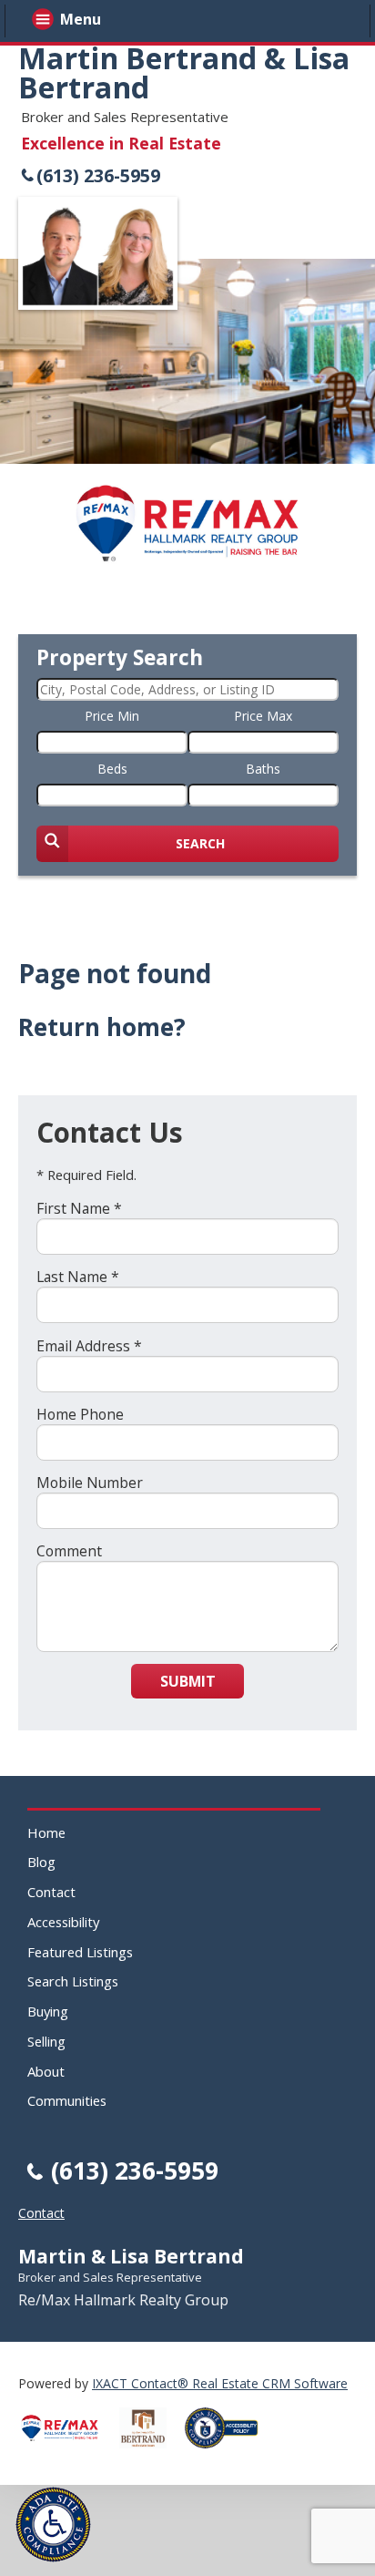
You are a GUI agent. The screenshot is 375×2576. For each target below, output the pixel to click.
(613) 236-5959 (98, 175)
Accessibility (63, 1922)
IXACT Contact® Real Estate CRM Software (220, 2383)
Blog (41, 1862)
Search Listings (73, 1981)
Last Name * (78, 1277)
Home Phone (80, 1414)
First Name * (79, 1208)
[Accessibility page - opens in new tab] (228, 2453)
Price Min (112, 716)
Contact (51, 1892)
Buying (48, 2011)
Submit (188, 1681)
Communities (67, 2100)
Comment (69, 1551)
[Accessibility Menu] (53, 2525)
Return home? (102, 1027)
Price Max (263, 716)
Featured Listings (80, 1952)
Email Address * (89, 1346)
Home (46, 1832)
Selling (46, 2041)
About (46, 2071)
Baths (263, 769)
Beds (112, 769)
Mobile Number (90, 1483)
